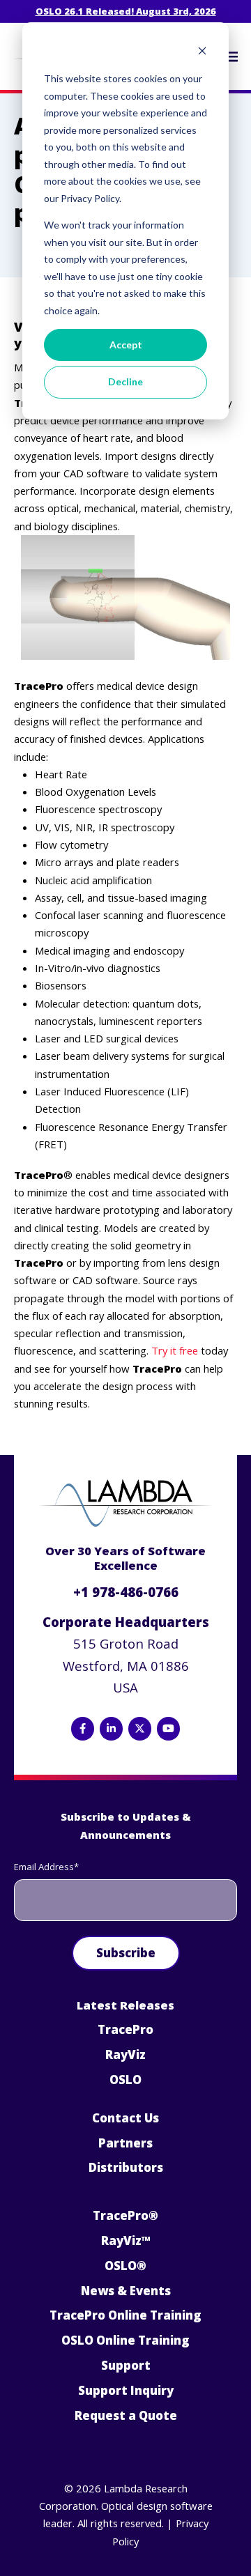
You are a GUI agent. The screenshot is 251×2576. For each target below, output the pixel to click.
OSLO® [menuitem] (125, 2266)
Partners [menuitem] (125, 2143)
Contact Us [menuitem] (125, 2118)
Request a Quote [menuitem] (126, 2415)
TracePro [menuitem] (125, 2029)
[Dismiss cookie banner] (202, 53)
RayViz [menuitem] (125, 2054)
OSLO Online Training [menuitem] (125, 2340)
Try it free (175, 1350)
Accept (126, 345)
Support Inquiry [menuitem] (126, 2390)
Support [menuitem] (126, 2365)
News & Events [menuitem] (126, 2291)
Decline (125, 381)
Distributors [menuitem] (126, 2167)
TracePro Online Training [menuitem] (125, 2315)
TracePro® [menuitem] (125, 2215)
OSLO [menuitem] (125, 2080)
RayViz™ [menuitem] (126, 2240)
